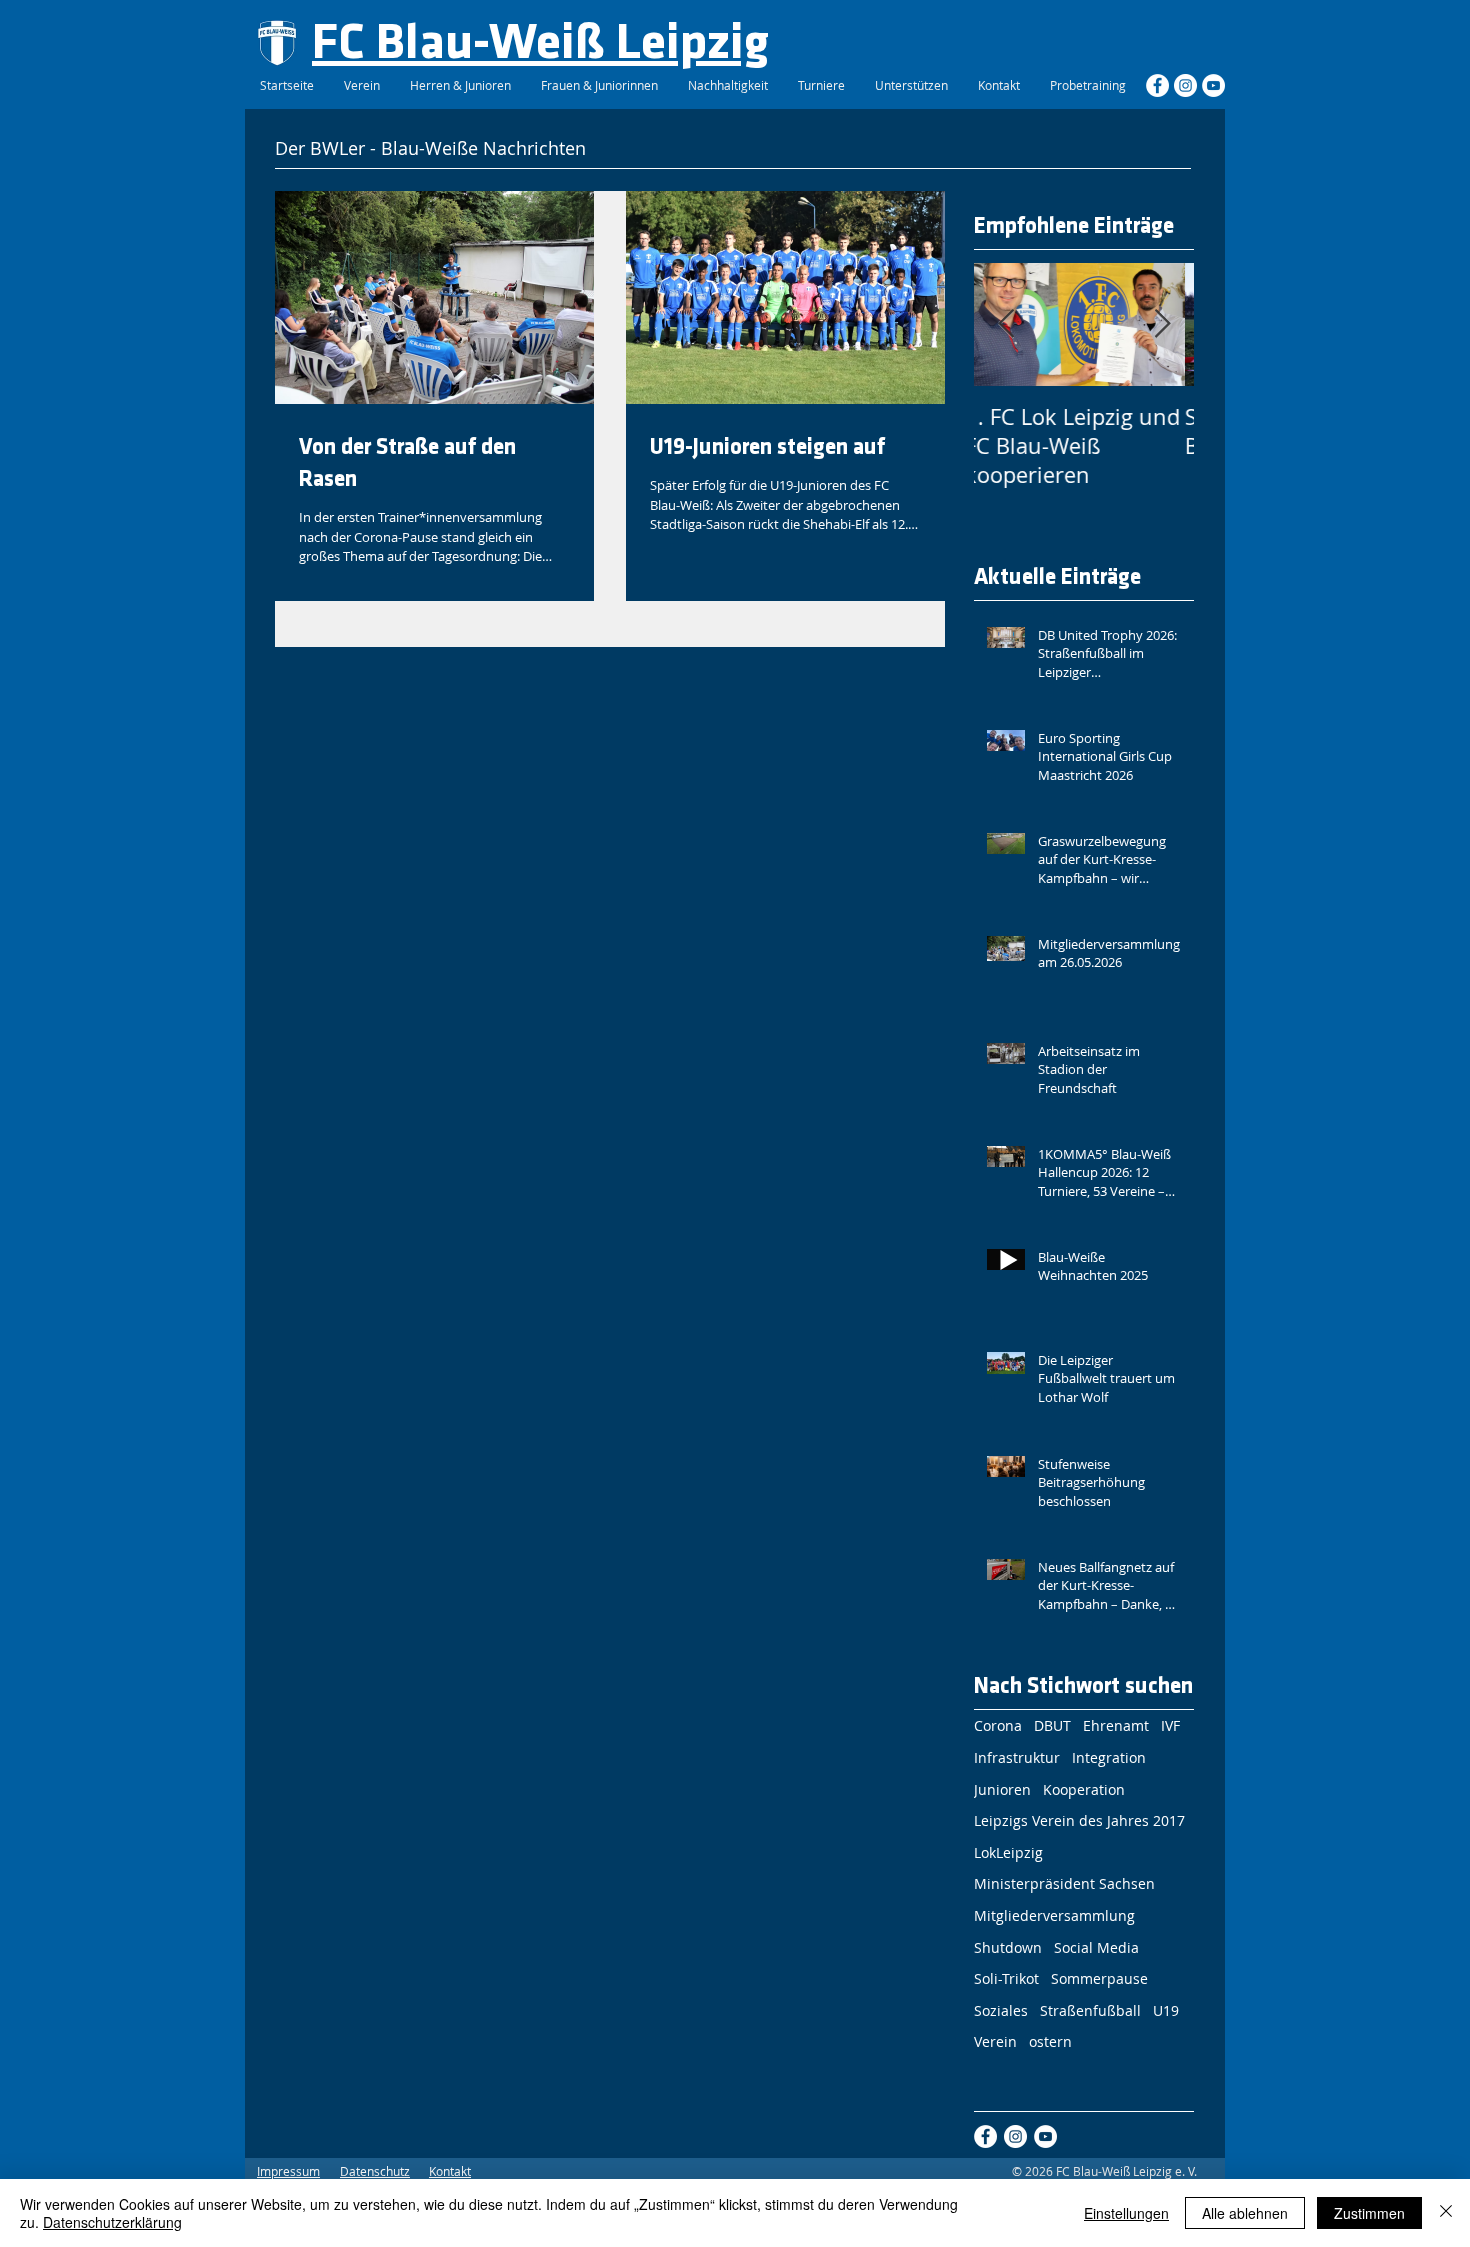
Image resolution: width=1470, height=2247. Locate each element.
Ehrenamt (1116, 1725)
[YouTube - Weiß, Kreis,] (1213, 85)
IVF (1170, 1725)
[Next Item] (1162, 324)
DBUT (1052, 1725)
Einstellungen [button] (1126, 2213)
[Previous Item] (1006, 324)
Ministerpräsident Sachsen (1064, 1883)
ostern (1050, 2041)
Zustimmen (1369, 2213)
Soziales (1001, 2010)
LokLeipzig (1008, 1852)
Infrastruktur (1017, 1757)
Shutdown (1008, 1947)
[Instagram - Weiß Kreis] (1185, 85)
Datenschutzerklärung (112, 2222)
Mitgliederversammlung (1054, 1915)
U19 (1166, 2010)
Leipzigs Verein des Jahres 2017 (1079, 1820)
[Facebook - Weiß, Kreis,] (1157, 85)
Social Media (1096, 1947)
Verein (995, 2041)
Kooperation (1084, 1789)
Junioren (1002, 1789)
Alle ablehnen (1245, 2213)
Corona (998, 1725)
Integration (1109, 1757)
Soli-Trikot (1006, 1978)
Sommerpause (1099, 1978)
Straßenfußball (1090, 2010)
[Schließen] (1446, 2213)
